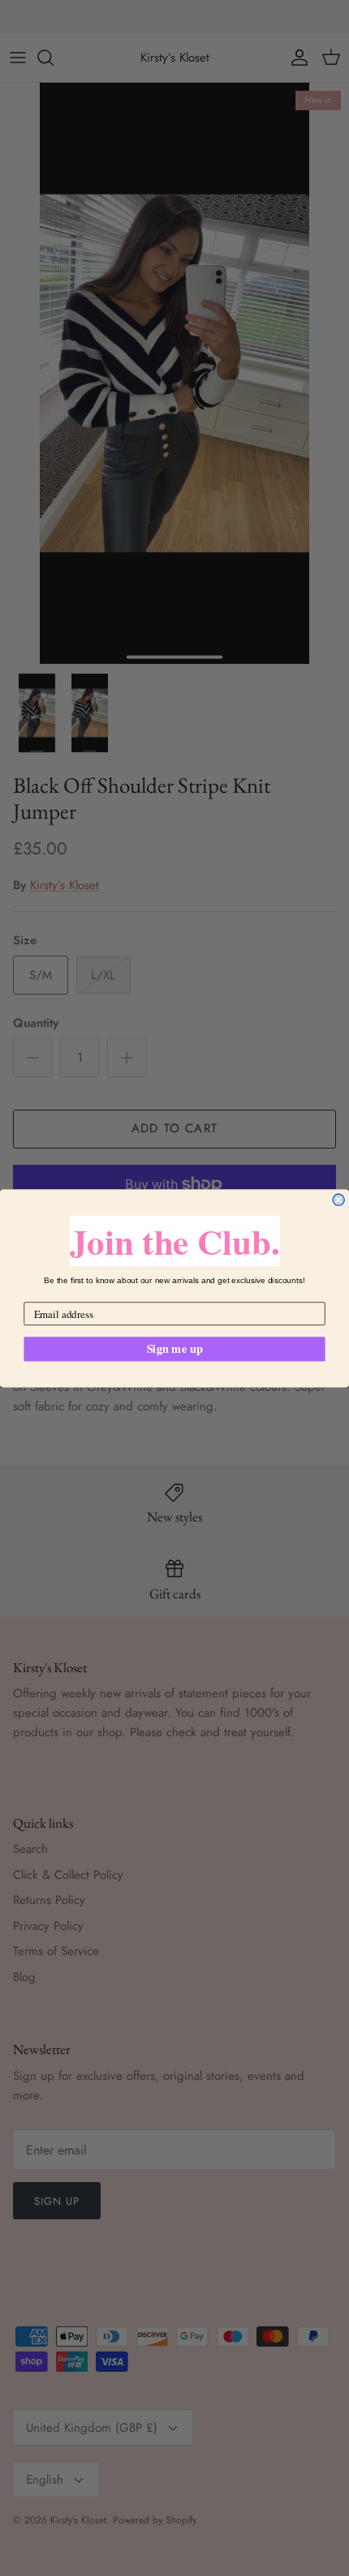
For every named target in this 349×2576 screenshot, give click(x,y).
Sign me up (175, 1348)
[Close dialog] (338, 1200)
